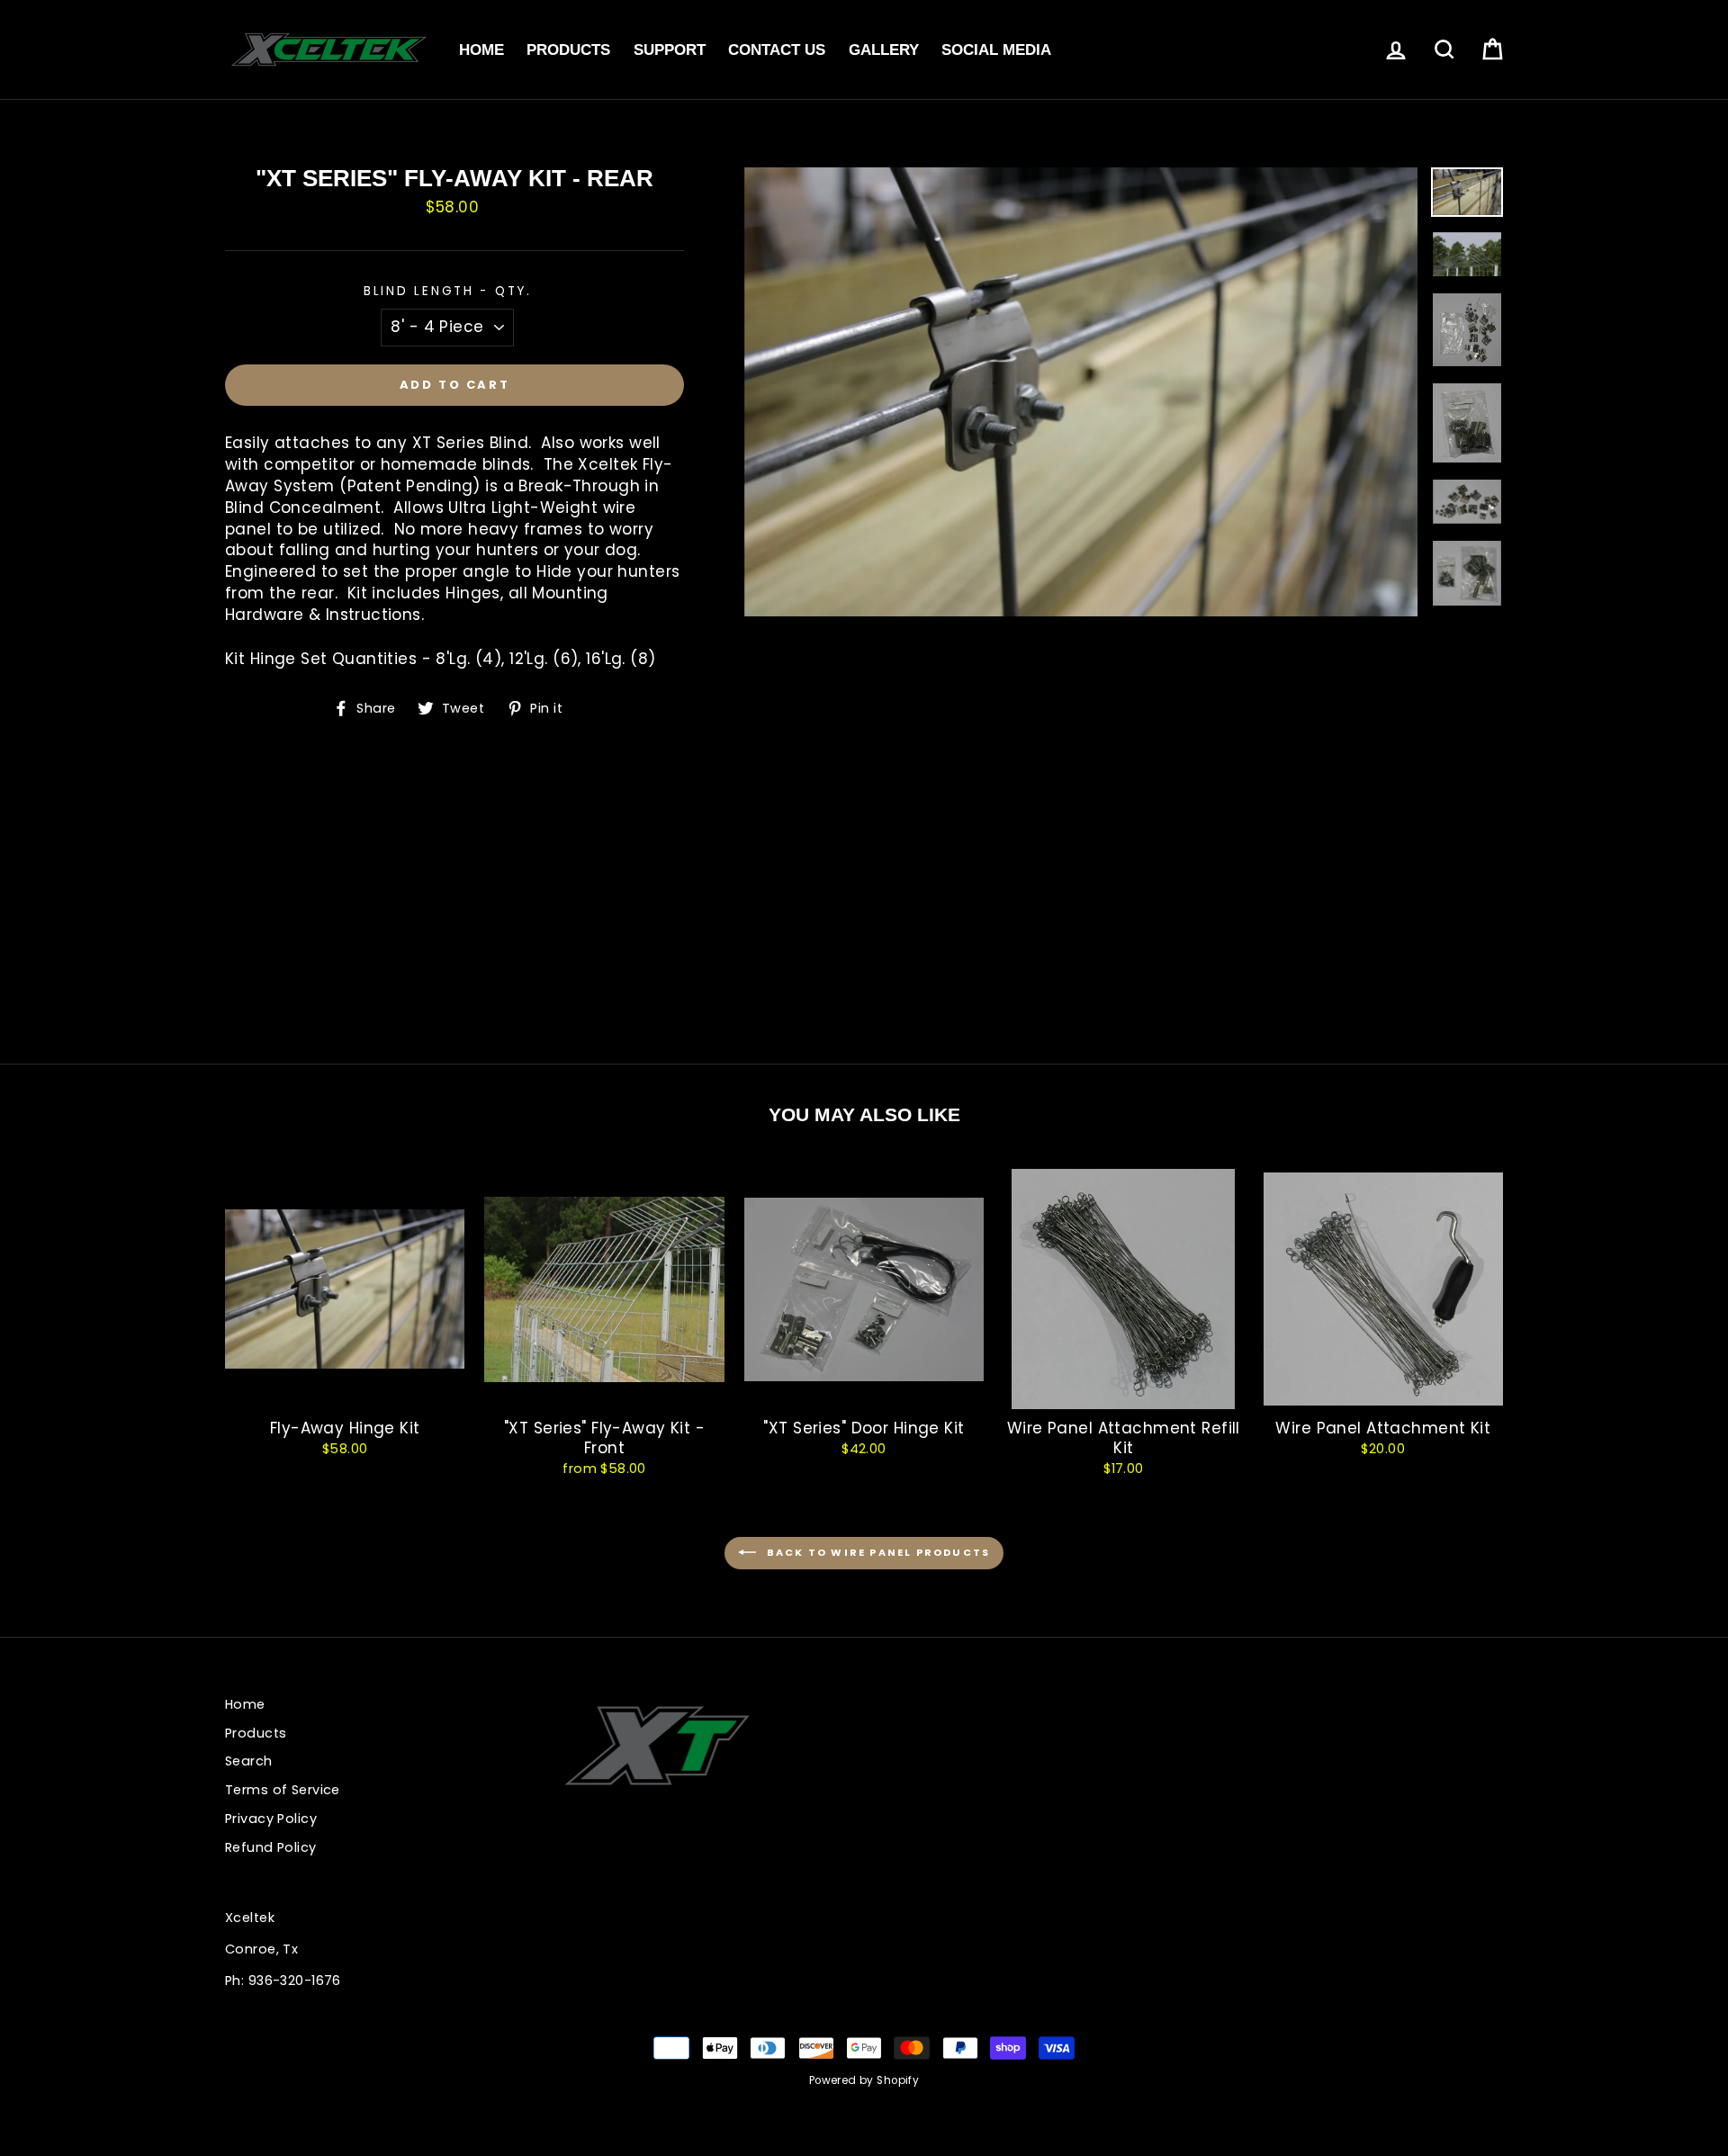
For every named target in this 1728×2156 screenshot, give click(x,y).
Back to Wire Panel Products (877, 1552)
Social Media (996, 50)
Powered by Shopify (864, 2080)
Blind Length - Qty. (448, 291)
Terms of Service (283, 1790)
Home (481, 50)
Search (249, 1761)
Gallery (884, 50)
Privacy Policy (271, 1819)
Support (670, 50)
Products (568, 50)
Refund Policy (271, 1847)
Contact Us (777, 50)
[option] (1081, 392)
